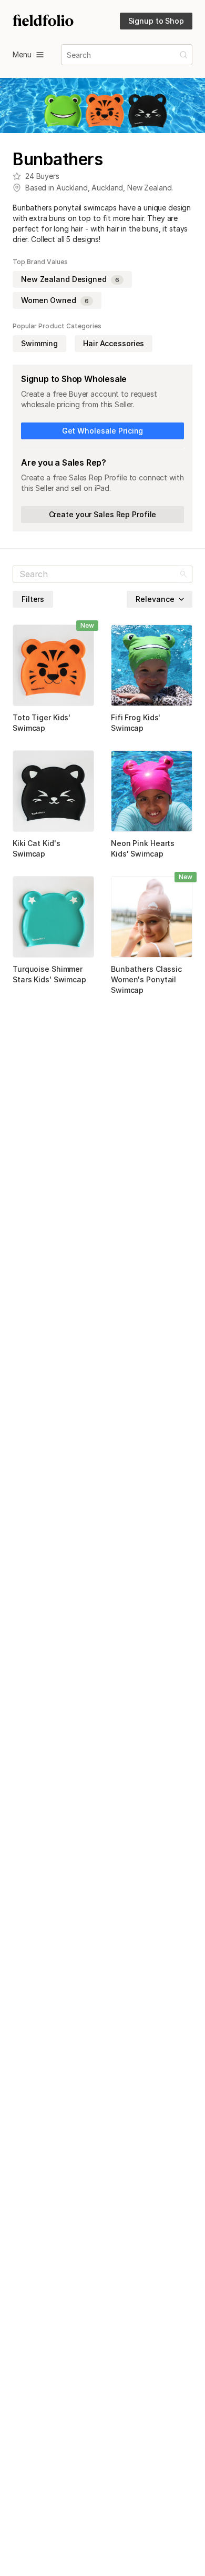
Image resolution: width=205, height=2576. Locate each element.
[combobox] (68, 55)
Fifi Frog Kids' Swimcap (136, 723)
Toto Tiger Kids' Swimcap (42, 723)
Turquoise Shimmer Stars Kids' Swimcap (49, 974)
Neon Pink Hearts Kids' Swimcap (143, 848)
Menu (22, 54)
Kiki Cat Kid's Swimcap (36, 848)
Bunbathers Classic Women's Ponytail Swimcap (146, 979)
